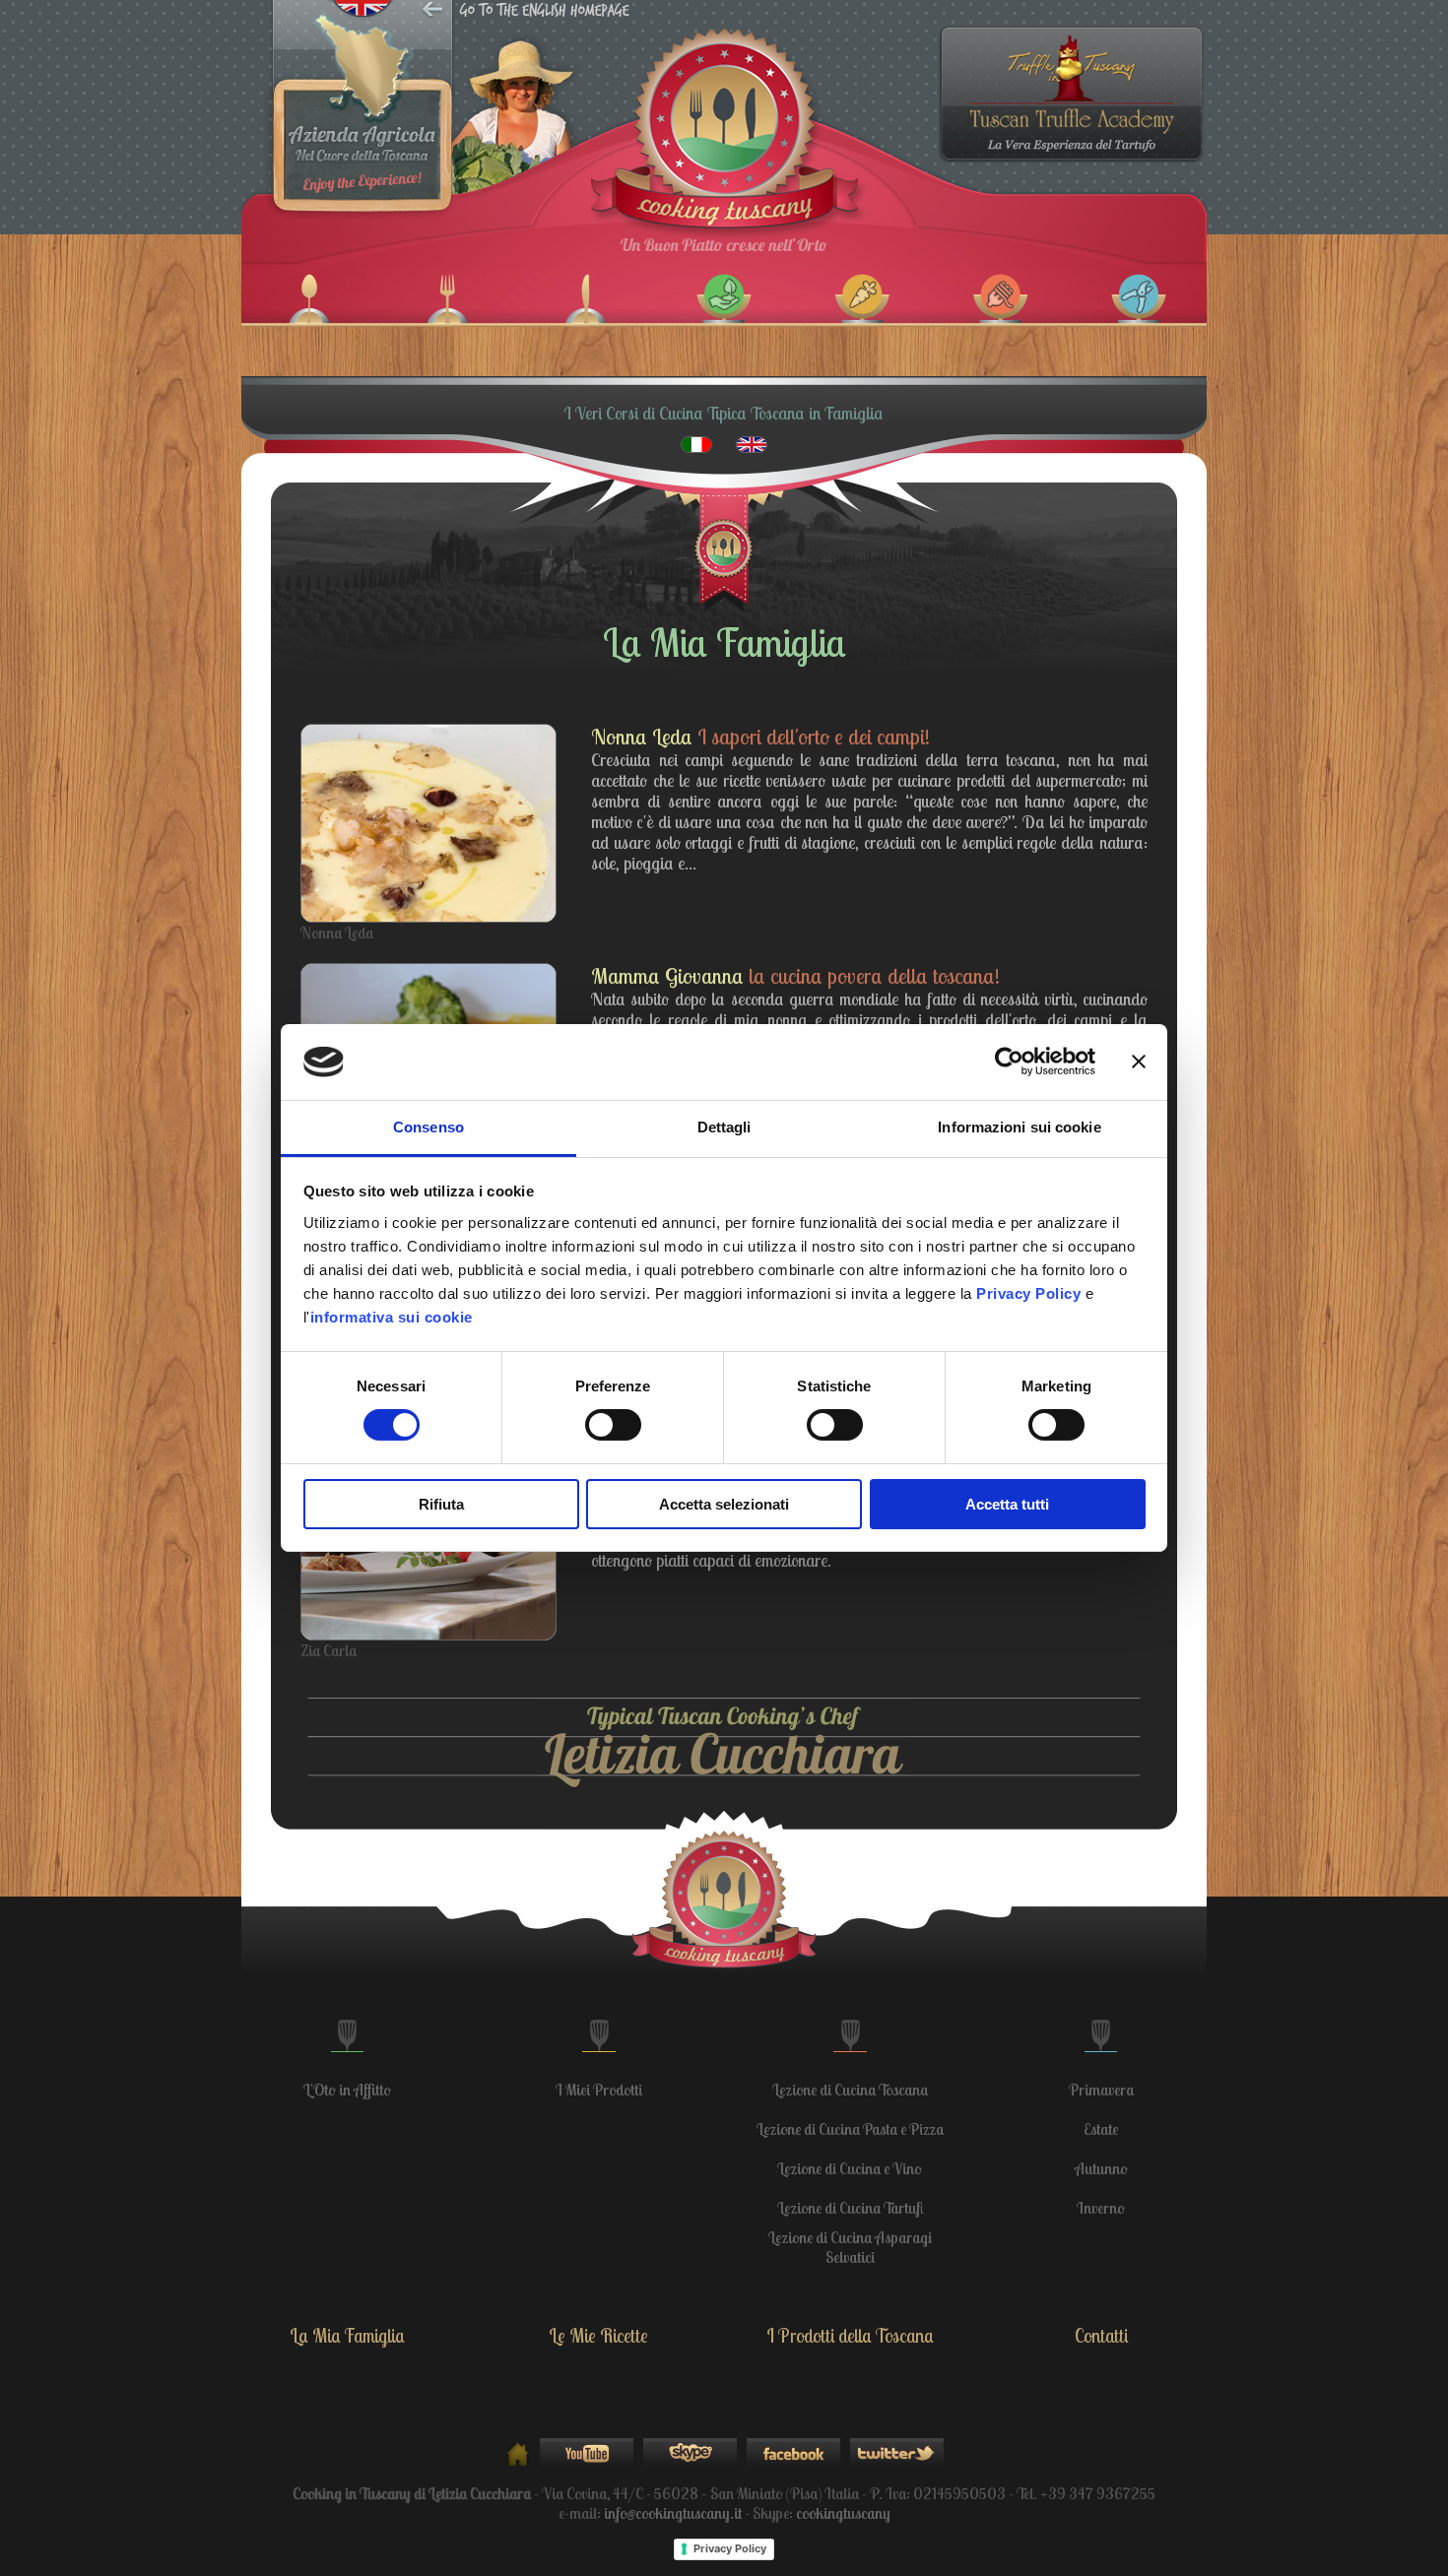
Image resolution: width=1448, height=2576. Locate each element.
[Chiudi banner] (1139, 1062)
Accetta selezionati (724, 1504)
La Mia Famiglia (347, 2336)
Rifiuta (441, 1504)
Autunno (1101, 2168)
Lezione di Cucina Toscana (850, 2090)
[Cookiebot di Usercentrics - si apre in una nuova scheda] (1009, 1062)
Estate (1101, 2129)
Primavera (1101, 2090)
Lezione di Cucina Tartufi (850, 2208)
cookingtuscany (843, 2513)
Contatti (1101, 2336)
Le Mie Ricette (598, 2336)
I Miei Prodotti (599, 2090)
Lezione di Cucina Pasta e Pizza (850, 2129)
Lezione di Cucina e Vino (850, 2168)
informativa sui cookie (392, 1317)
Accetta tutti (1007, 1504)
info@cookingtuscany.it (673, 2513)
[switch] (613, 1425)
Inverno (1101, 2208)
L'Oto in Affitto (347, 2090)
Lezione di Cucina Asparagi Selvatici (850, 2247)
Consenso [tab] (428, 1127)
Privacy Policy (730, 2548)
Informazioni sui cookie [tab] (1019, 1127)
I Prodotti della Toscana (850, 2336)
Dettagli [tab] (724, 1127)
